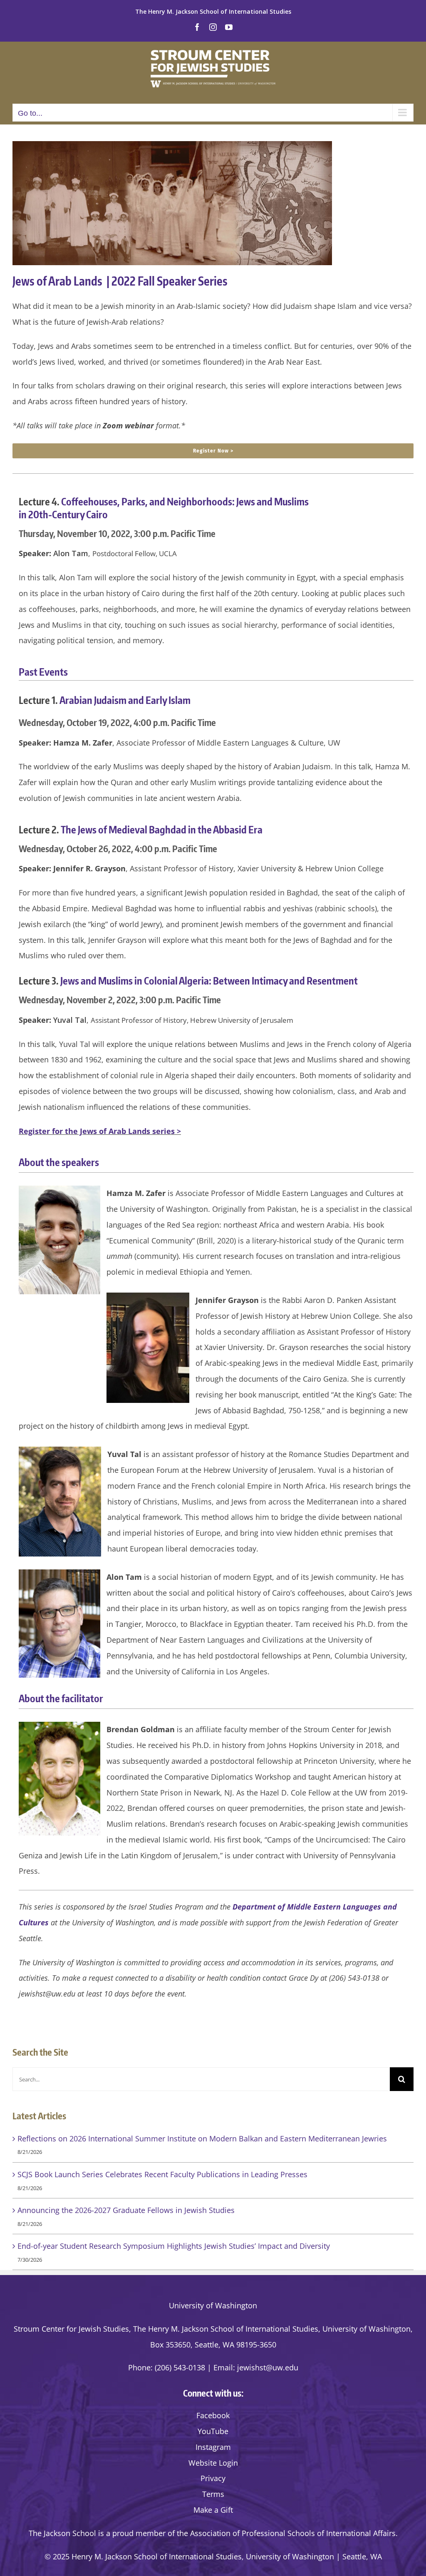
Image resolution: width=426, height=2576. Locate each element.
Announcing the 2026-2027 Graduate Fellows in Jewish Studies (126, 2210)
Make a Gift (213, 2510)
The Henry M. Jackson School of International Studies (213, 11)
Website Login (213, 2463)
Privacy (213, 2478)
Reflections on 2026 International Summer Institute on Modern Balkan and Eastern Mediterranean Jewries (202, 2138)
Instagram (213, 2447)
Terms (213, 2494)
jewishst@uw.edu (268, 2367)
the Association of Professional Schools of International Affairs (286, 2533)
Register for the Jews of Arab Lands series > (100, 1131)
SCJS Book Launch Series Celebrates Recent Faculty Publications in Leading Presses (162, 2174)
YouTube (213, 2431)
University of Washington (213, 2305)
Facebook (213, 2415)
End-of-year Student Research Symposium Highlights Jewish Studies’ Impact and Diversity (174, 2246)
